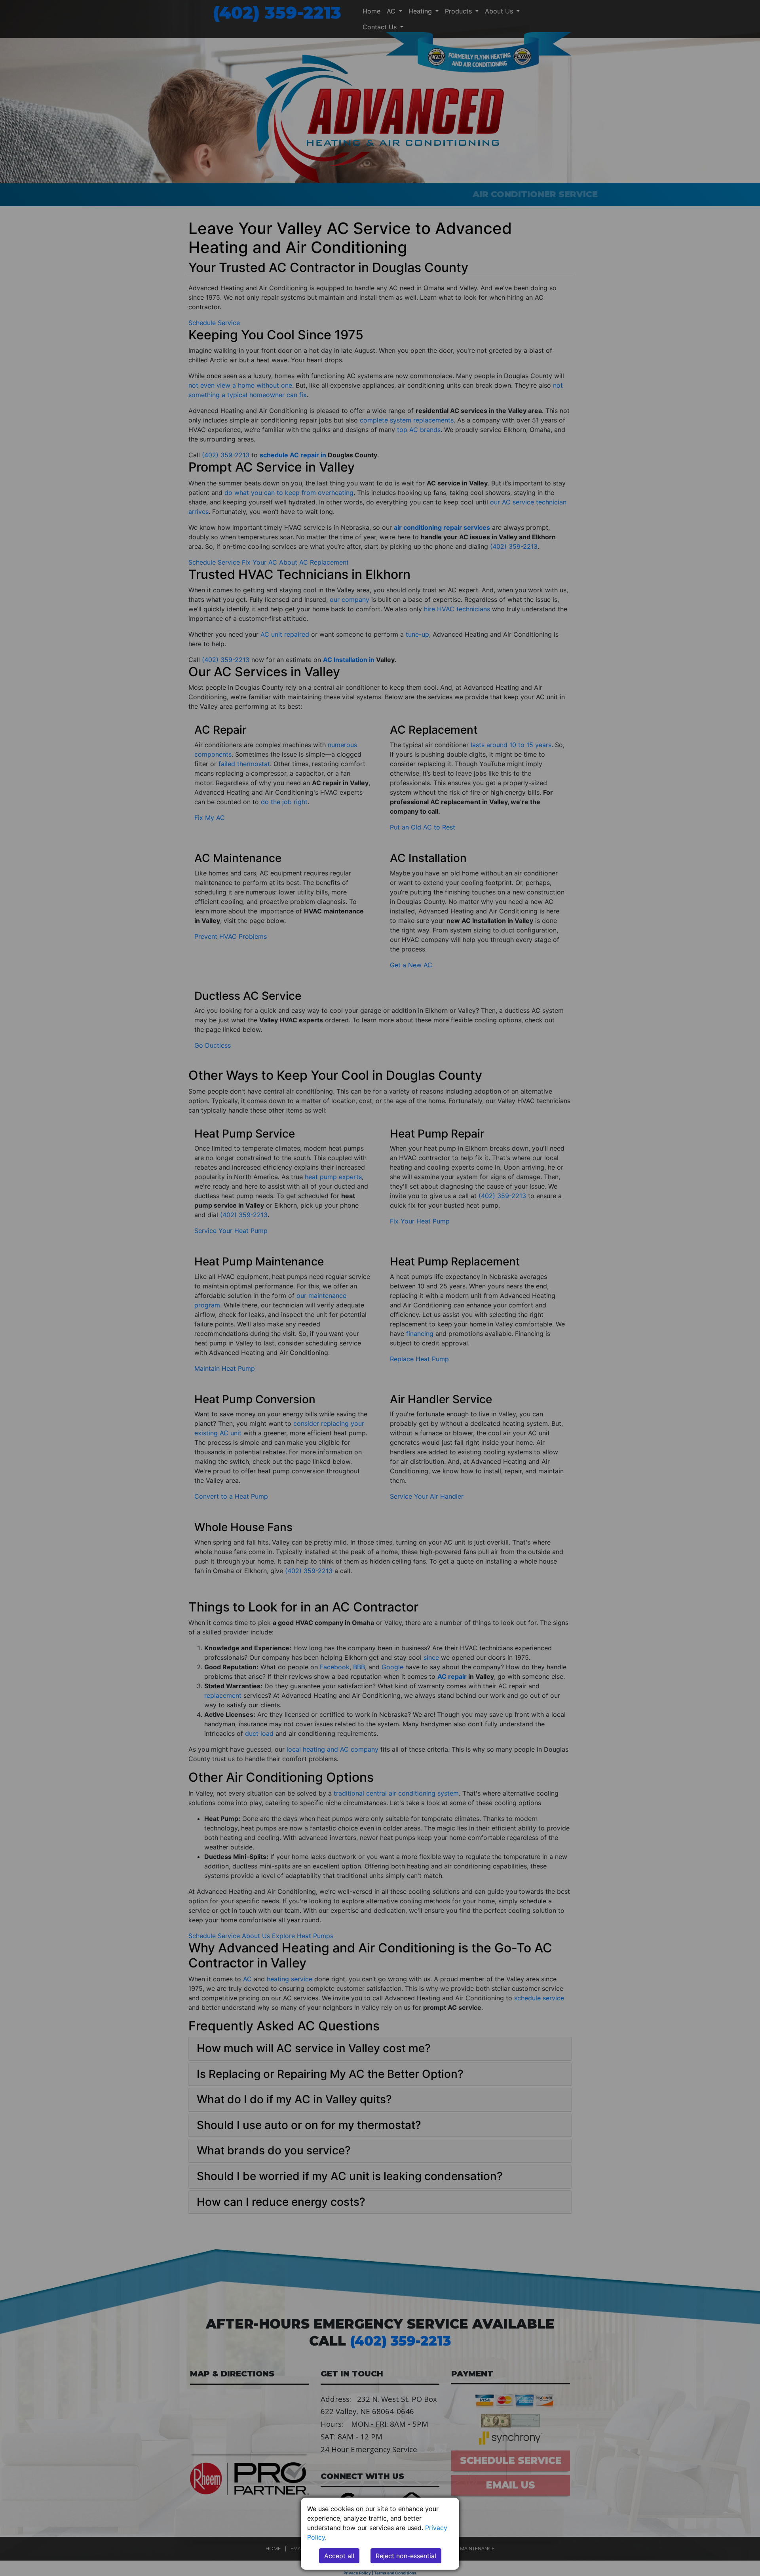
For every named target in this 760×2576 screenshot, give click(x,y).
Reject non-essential (406, 2556)
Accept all (339, 2556)
